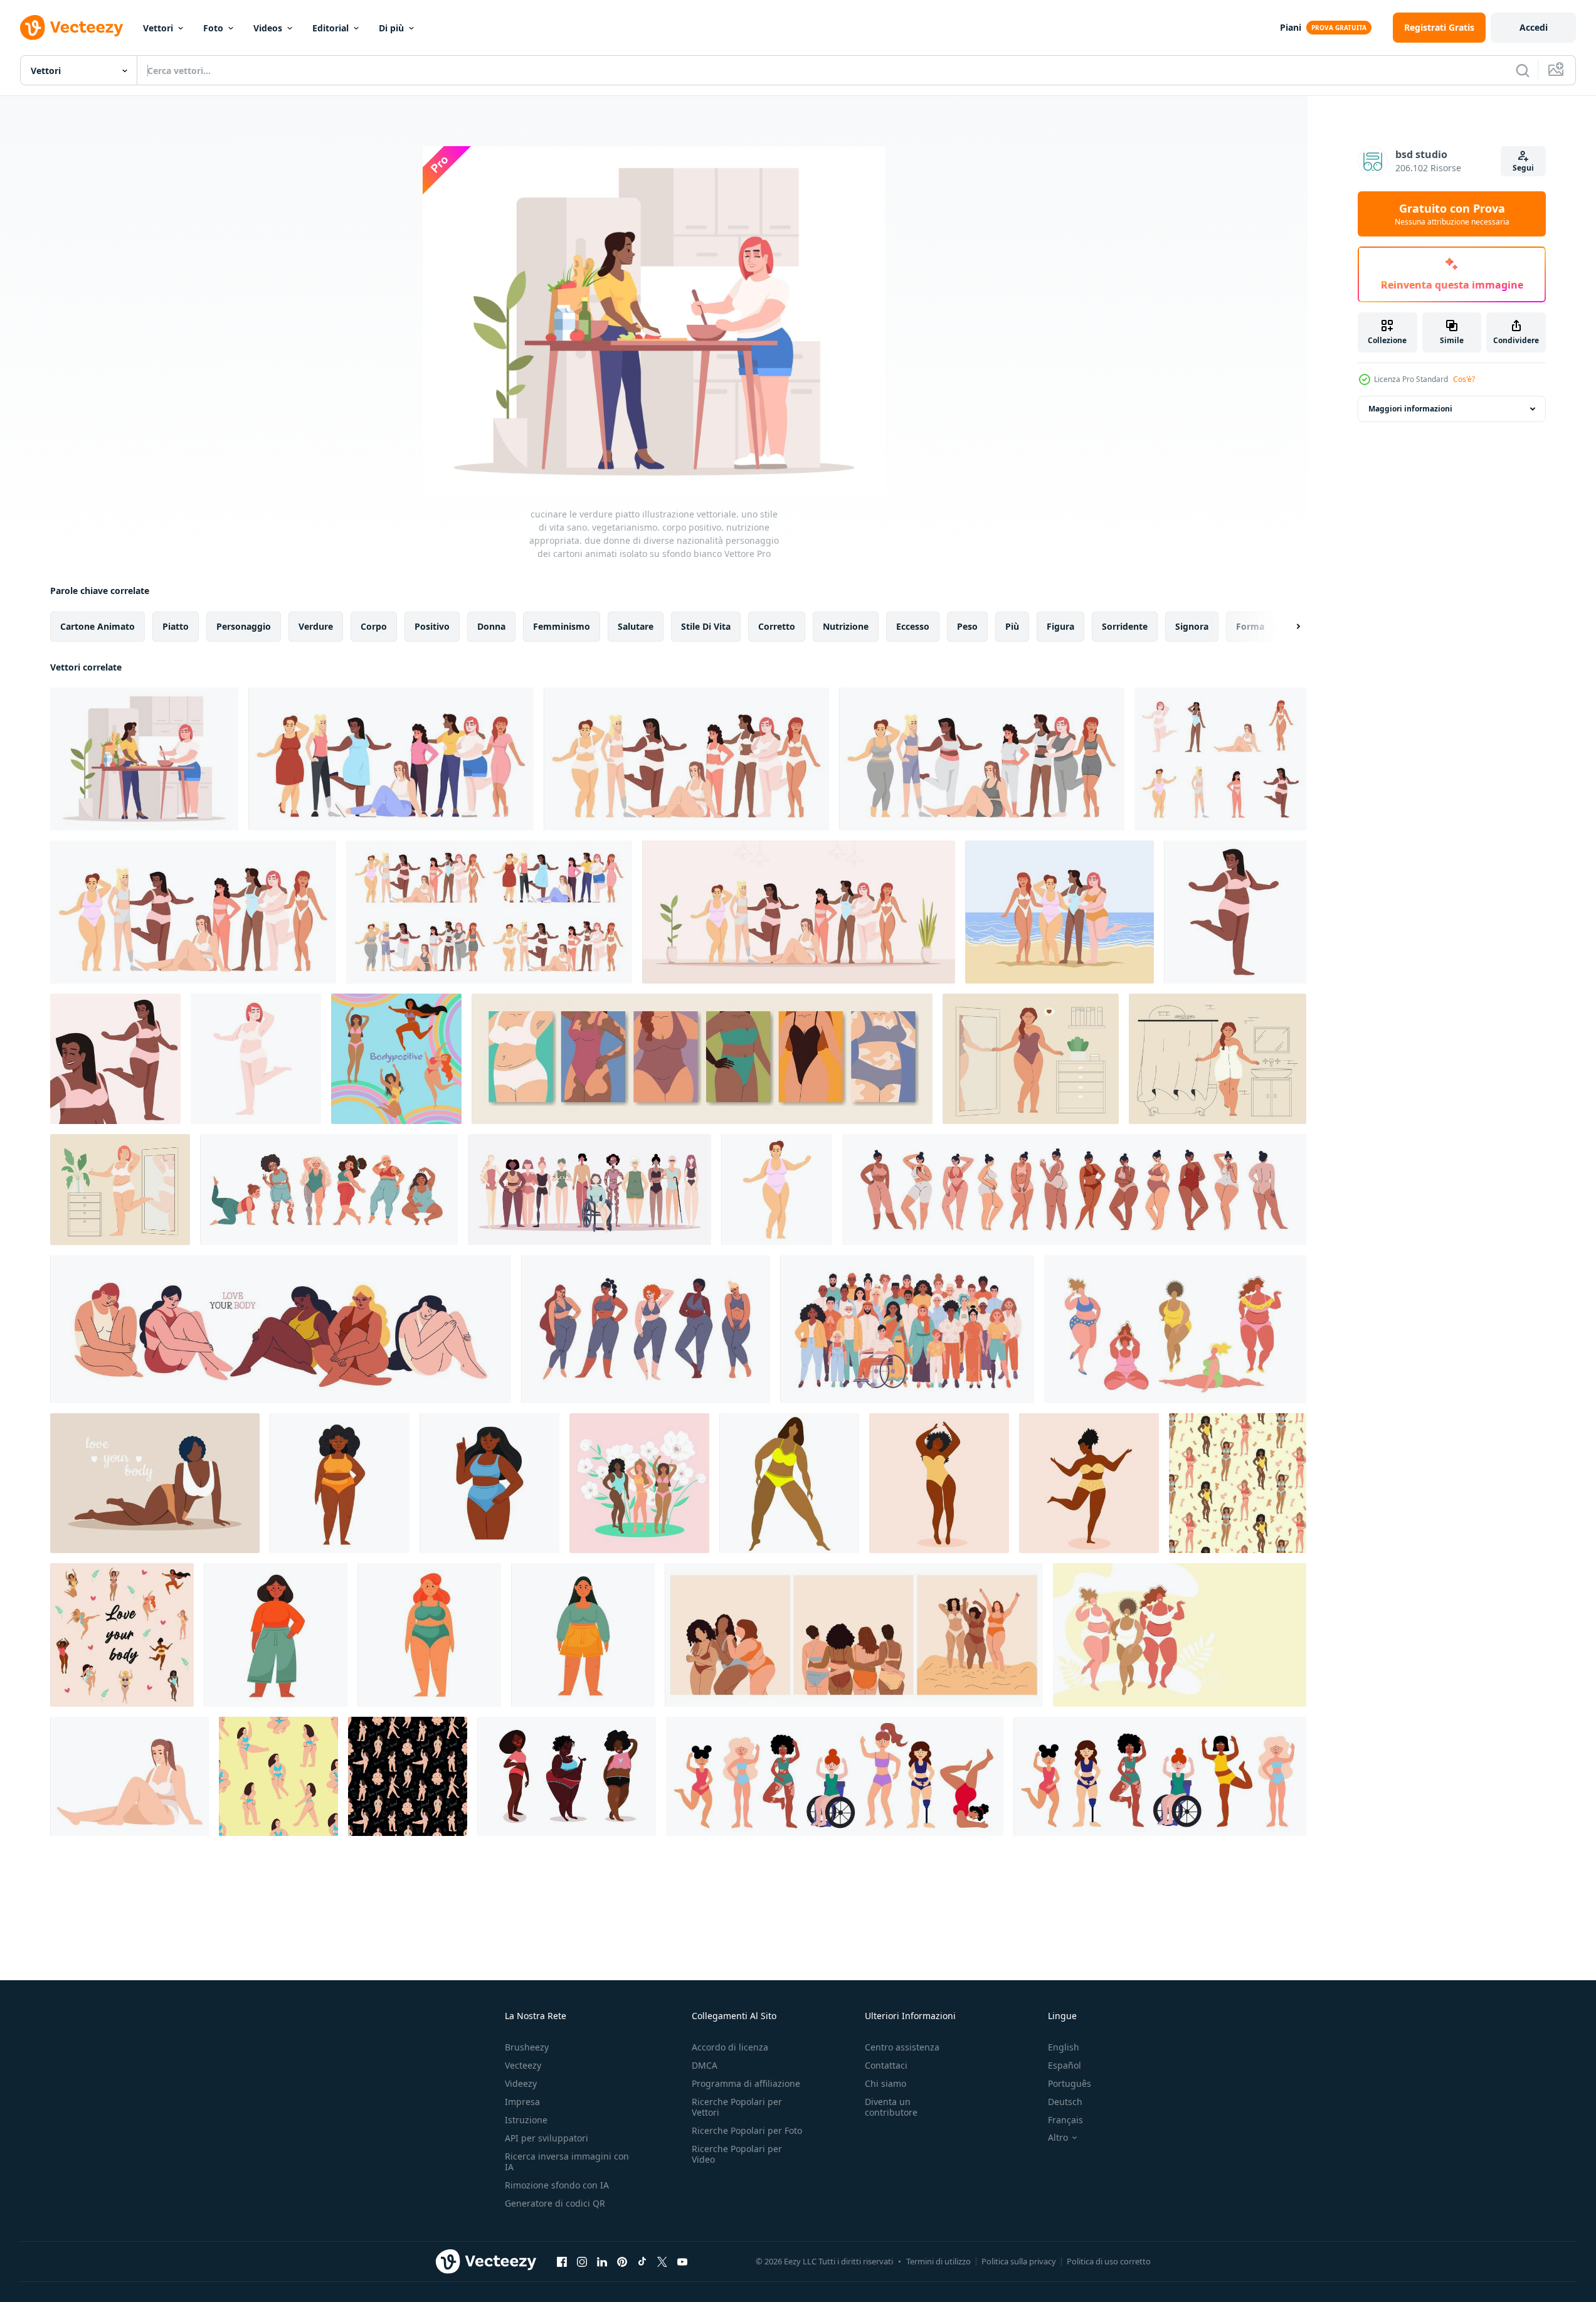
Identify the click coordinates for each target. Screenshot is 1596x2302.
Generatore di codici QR (555, 2203)
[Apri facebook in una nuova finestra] (562, 2261)
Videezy (521, 2083)
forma (1250, 626)
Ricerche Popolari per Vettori (737, 2107)
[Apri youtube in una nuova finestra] (682, 2261)
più (1012, 626)
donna (491, 626)
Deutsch (1065, 2102)
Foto (213, 28)
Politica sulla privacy (1019, 2261)
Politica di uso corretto (1109, 2261)
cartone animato (98, 626)
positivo (432, 626)
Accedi (1534, 27)
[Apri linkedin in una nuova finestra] (602, 2261)
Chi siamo (885, 2083)
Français (1065, 2120)
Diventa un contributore (891, 2107)
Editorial (330, 28)
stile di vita (706, 626)
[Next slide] (1287, 627)
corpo (374, 626)
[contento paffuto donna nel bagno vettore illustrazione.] (1218, 1059)
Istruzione (526, 2120)
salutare (636, 626)
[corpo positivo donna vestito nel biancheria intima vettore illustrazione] (120, 1190)
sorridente (1125, 626)
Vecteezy (523, 2065)
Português (1070, 2083)
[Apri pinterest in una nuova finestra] (622, 2261)
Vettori (158, 28)
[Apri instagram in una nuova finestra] (582, 2261)
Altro (1058, 2138)
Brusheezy (527, 2047)
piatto (176, 626)
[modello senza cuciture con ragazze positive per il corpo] (278, 1776)
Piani (1291, 27)
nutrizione (846, 626)
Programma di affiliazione (746, 2083)
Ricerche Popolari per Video (737, 2154)
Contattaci (886, 2065)
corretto (777, 626)
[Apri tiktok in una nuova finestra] (642, 2261)
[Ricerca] (1523, 70)
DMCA (705, 2065)
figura (1060, 626)
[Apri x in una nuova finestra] (662, 2261)
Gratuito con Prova (1452, 214)
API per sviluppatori (547, 2138)
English (1064, 2047)
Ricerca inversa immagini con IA (567, 2161)
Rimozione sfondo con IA (557, 2185)
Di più (391, 28)
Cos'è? (1464, 379)
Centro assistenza (902, 2047)
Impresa (522, 2102)
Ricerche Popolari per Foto (747, 2130)
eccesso (913, 626)
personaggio (244, 626)
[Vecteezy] (71, 28)
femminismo (562, 626)
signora (1192, 626)
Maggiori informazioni (1410, 409)
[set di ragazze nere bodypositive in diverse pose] (567, 1776)
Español (1065, 2065)
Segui (1523, 168)
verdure (316, 626)
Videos (268, 28)
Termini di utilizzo (938, 2261)
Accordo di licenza (730, 2047)
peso (967, 626)
